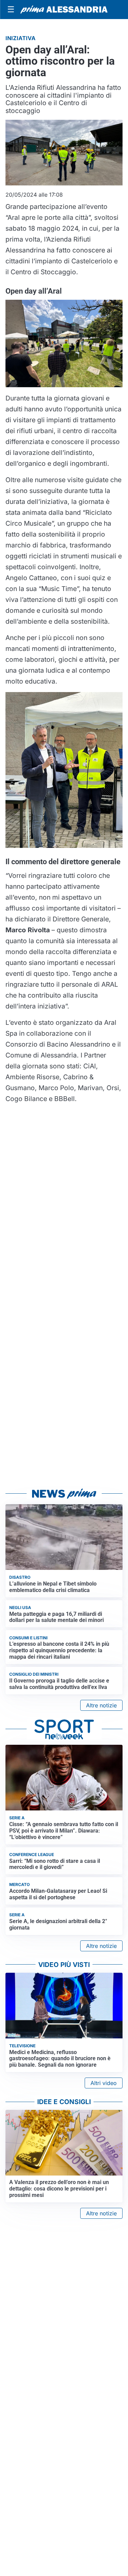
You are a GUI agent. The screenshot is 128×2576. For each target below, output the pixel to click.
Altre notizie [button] (101, 1705)
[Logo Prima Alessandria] (64, 10)
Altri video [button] (104, 2083)
